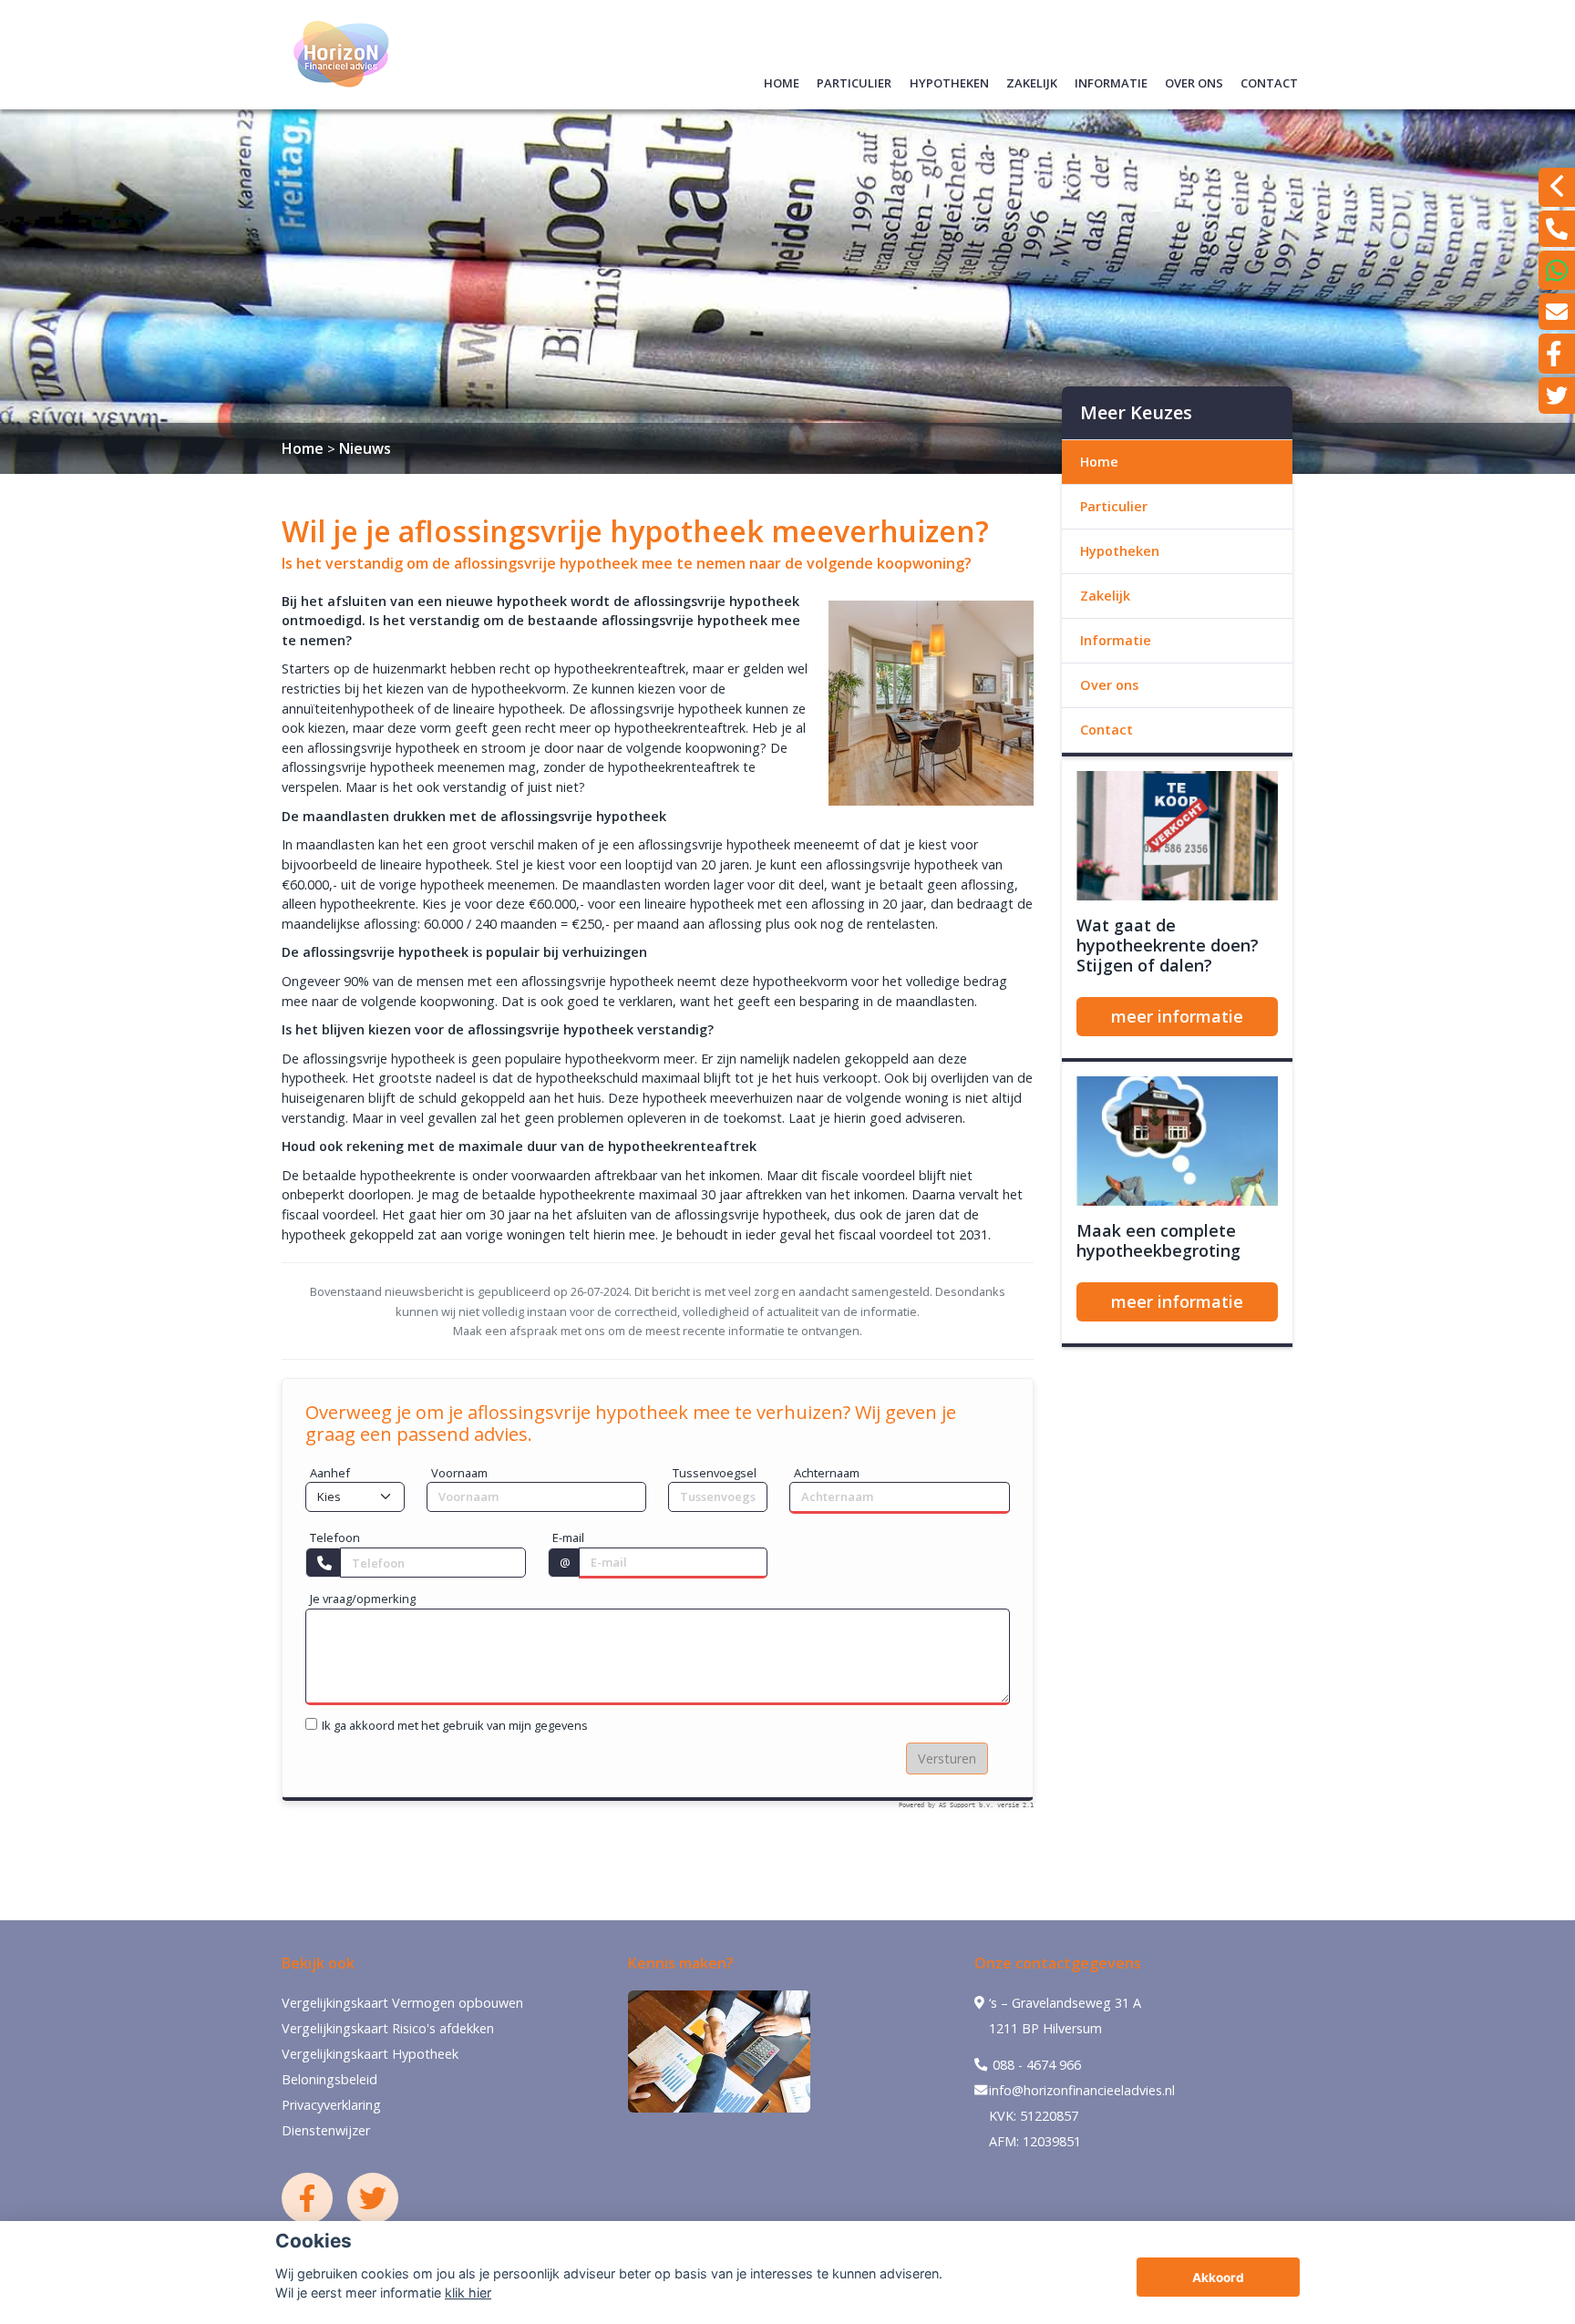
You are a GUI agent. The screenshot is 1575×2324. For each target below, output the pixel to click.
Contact (1269, 81)
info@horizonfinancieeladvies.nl (1082, 2090)
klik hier (468, 2293)
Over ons (1194, 81)
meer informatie (1177, 1016)
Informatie (1111, 81)
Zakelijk (1032, 81)
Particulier (854, 81)
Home (782, 81)
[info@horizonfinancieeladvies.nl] (1557, 312)
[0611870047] (1557, 270)
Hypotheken (949, 81)
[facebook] (1557, 354)
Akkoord (1218, 2278)
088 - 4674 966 (1035, 2065)
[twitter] (1557, 396)
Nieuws (365, 448)
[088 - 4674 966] (1557, 229)
